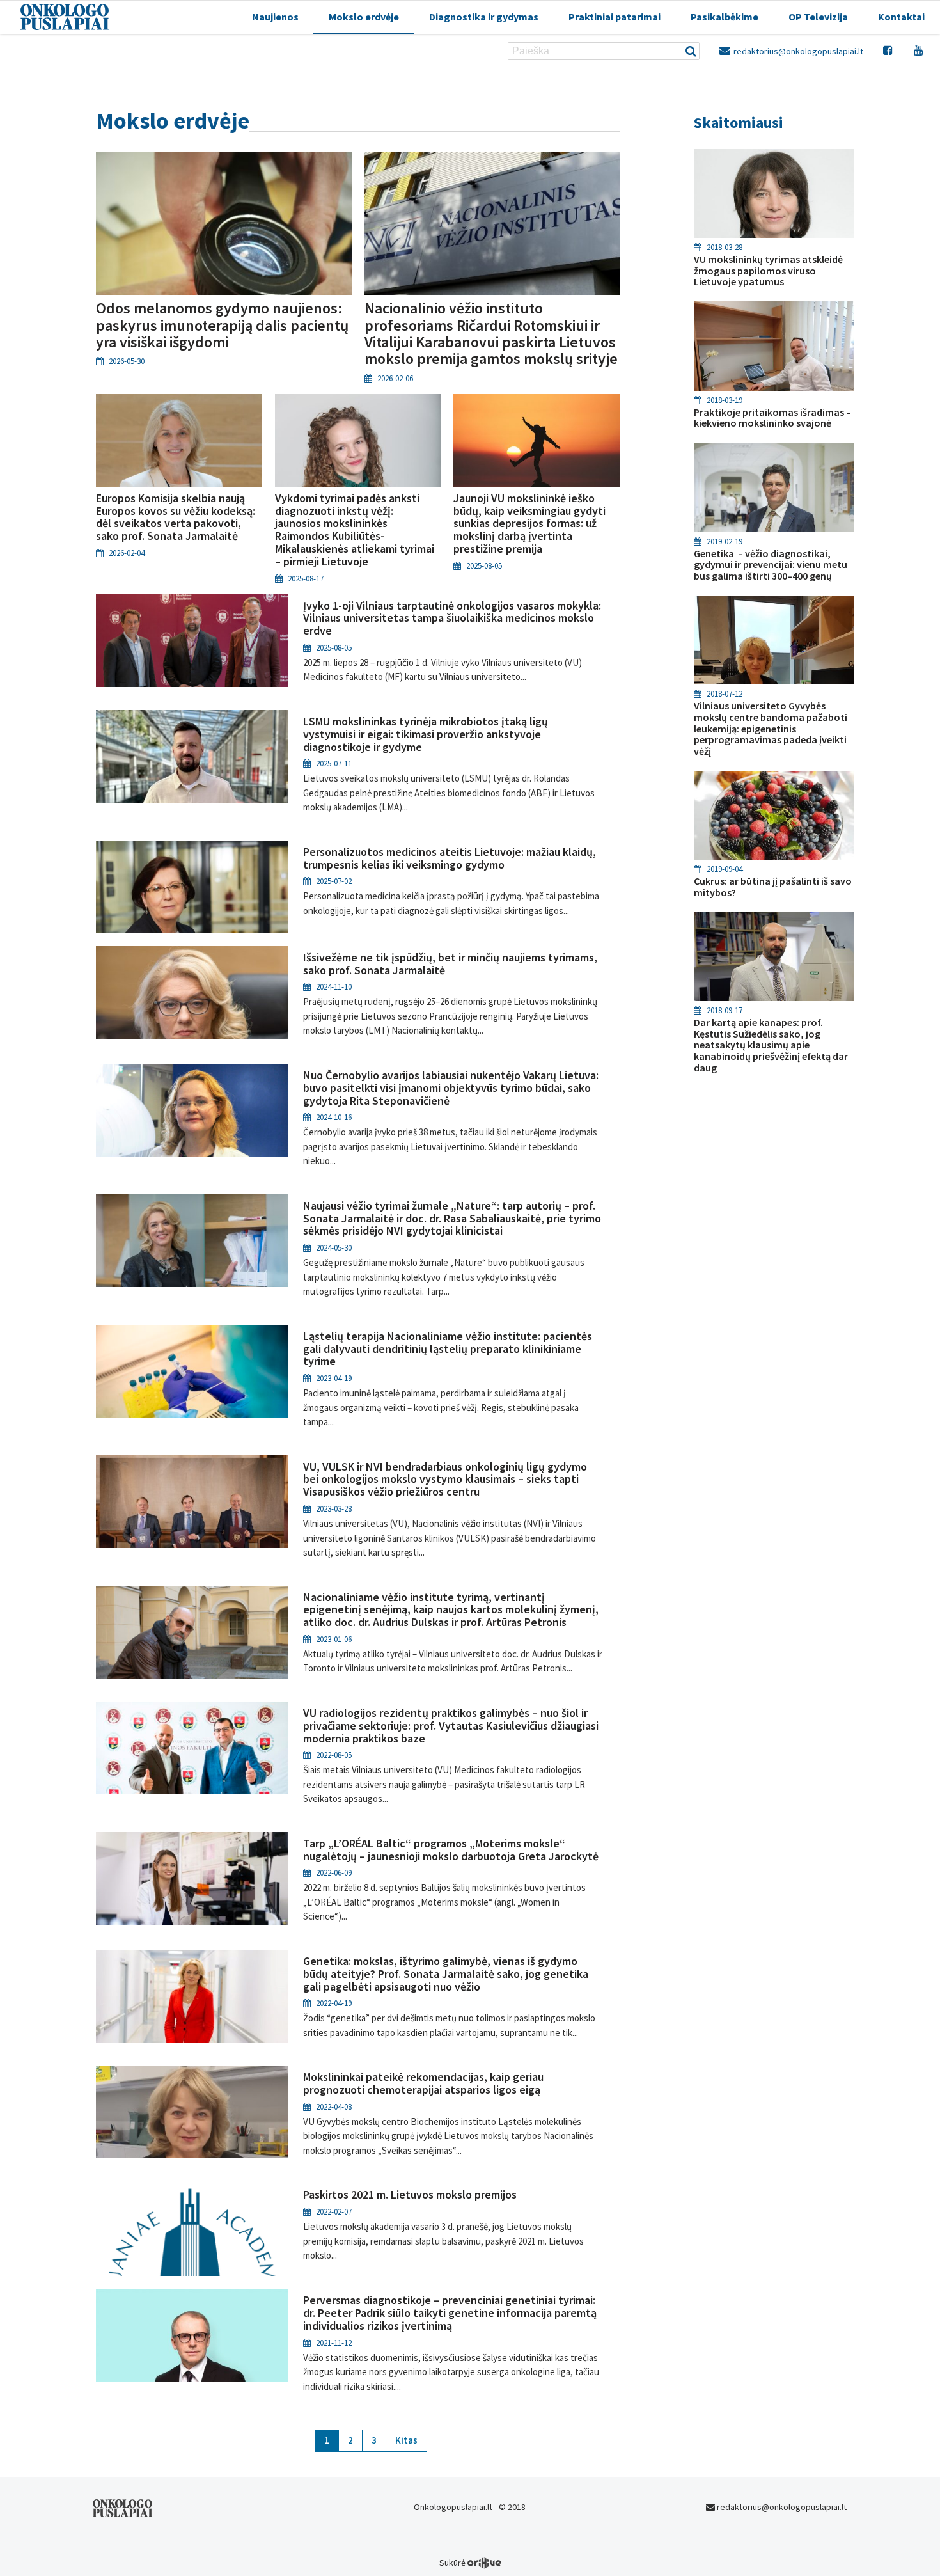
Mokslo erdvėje (364, 17)
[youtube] (919, 50)
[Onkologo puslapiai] (122, 2514)
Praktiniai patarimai (615, 17)
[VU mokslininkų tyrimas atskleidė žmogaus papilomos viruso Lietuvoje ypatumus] (774, 194)
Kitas (406, 2440)
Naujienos (275, 17)
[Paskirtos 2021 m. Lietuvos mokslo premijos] (192, 2256)
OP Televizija (818, 17)
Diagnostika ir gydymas (484, 17)
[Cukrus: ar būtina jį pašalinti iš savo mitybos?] (774, 816)
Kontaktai (901, 17)
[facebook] (889, 50)
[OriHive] (484, 2563)
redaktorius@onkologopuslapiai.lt (797, 51)
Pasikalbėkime (725, 17)
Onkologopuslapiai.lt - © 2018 (470, 2507)
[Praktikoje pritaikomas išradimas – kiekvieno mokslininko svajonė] (774, 346)
